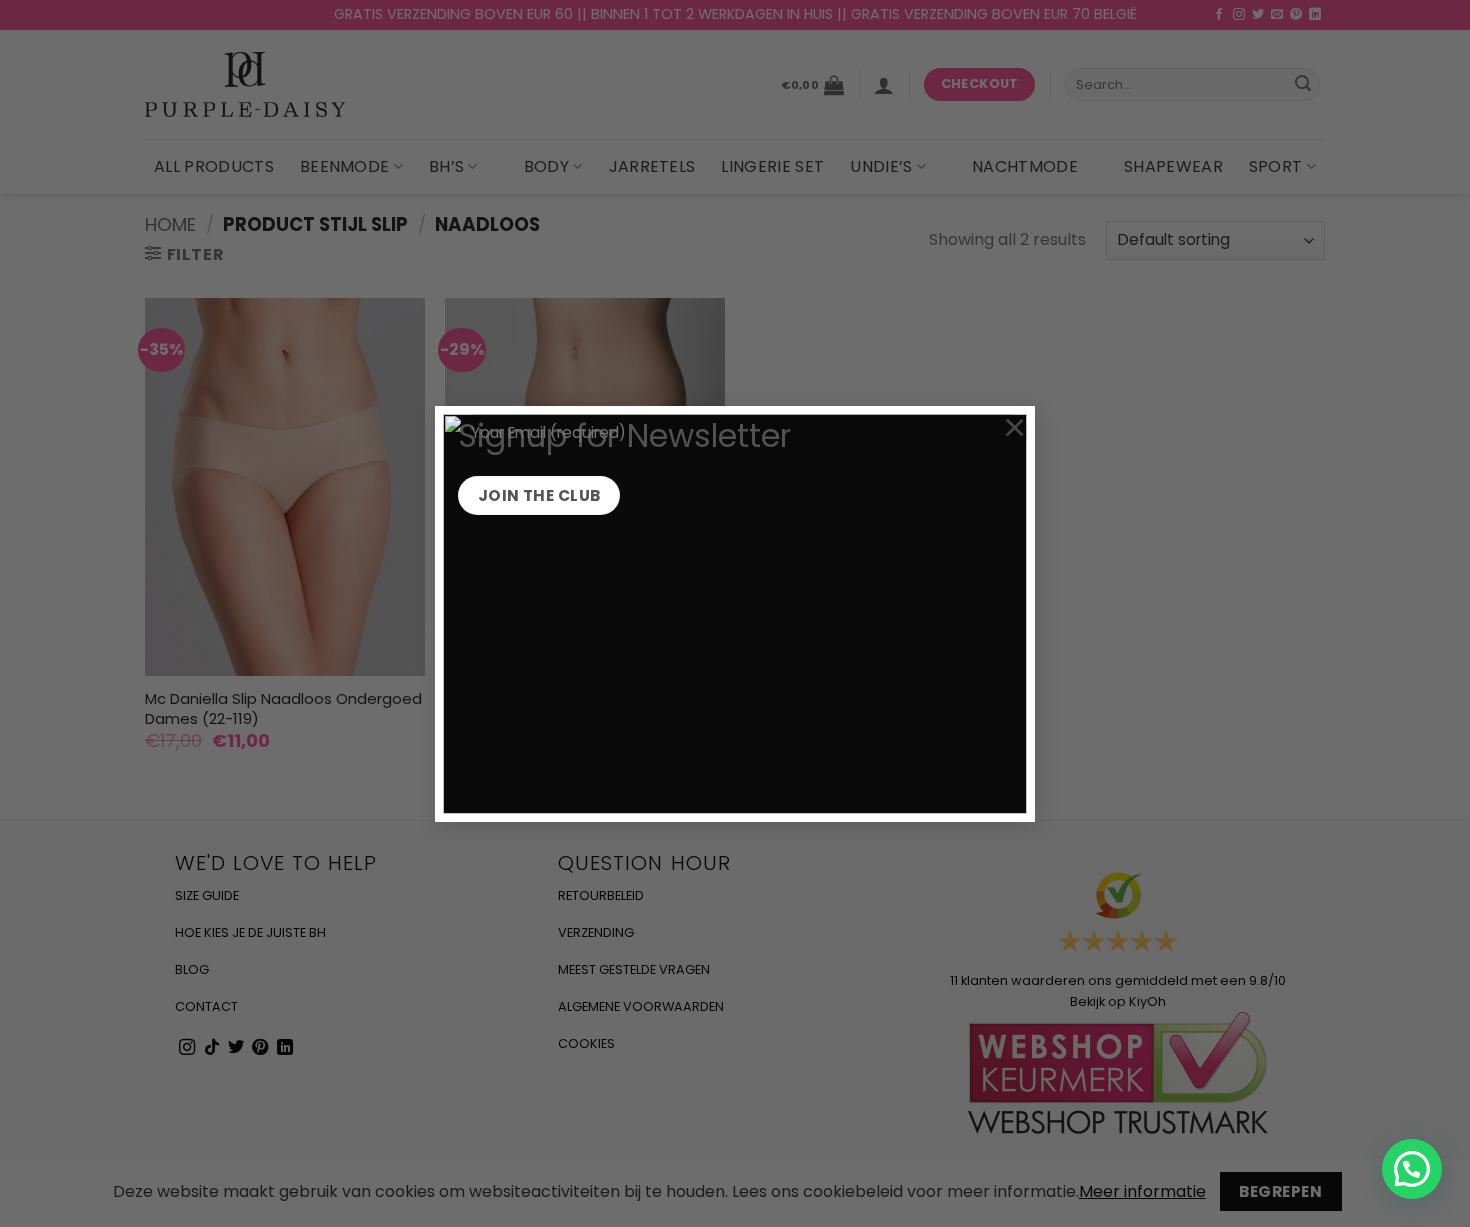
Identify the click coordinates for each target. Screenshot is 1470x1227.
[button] (1412, 1169)
